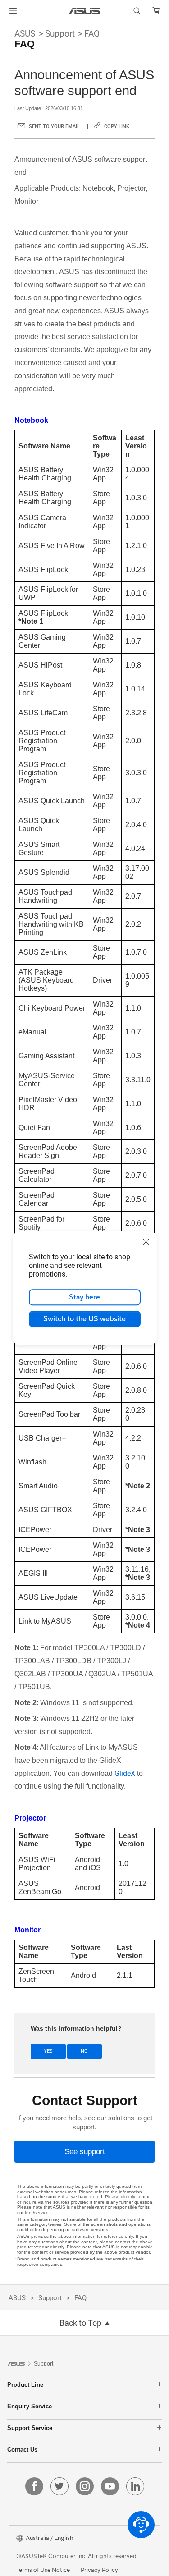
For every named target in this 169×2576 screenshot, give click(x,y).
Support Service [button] (30, 2428)
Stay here (84, 1297)
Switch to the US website (84, 1319)
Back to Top (80, 2323)
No (84, 2051)
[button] (13, 11)
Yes (48, 2051)
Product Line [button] (25, 2385)
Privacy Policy (99, 2570)
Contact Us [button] (22, 2450)
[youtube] (110, 2486)
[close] (146, 1242)
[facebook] (34, 2486)
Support (60, 34)
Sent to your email (54, 126)
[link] (84, 11)
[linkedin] (135, 2486)
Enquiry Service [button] (30, 2406)
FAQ (92, 34)
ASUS (25, 34)
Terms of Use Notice (43, 2570)
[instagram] (85, 2486)
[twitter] (59, 2486)
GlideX (125, 1773)
